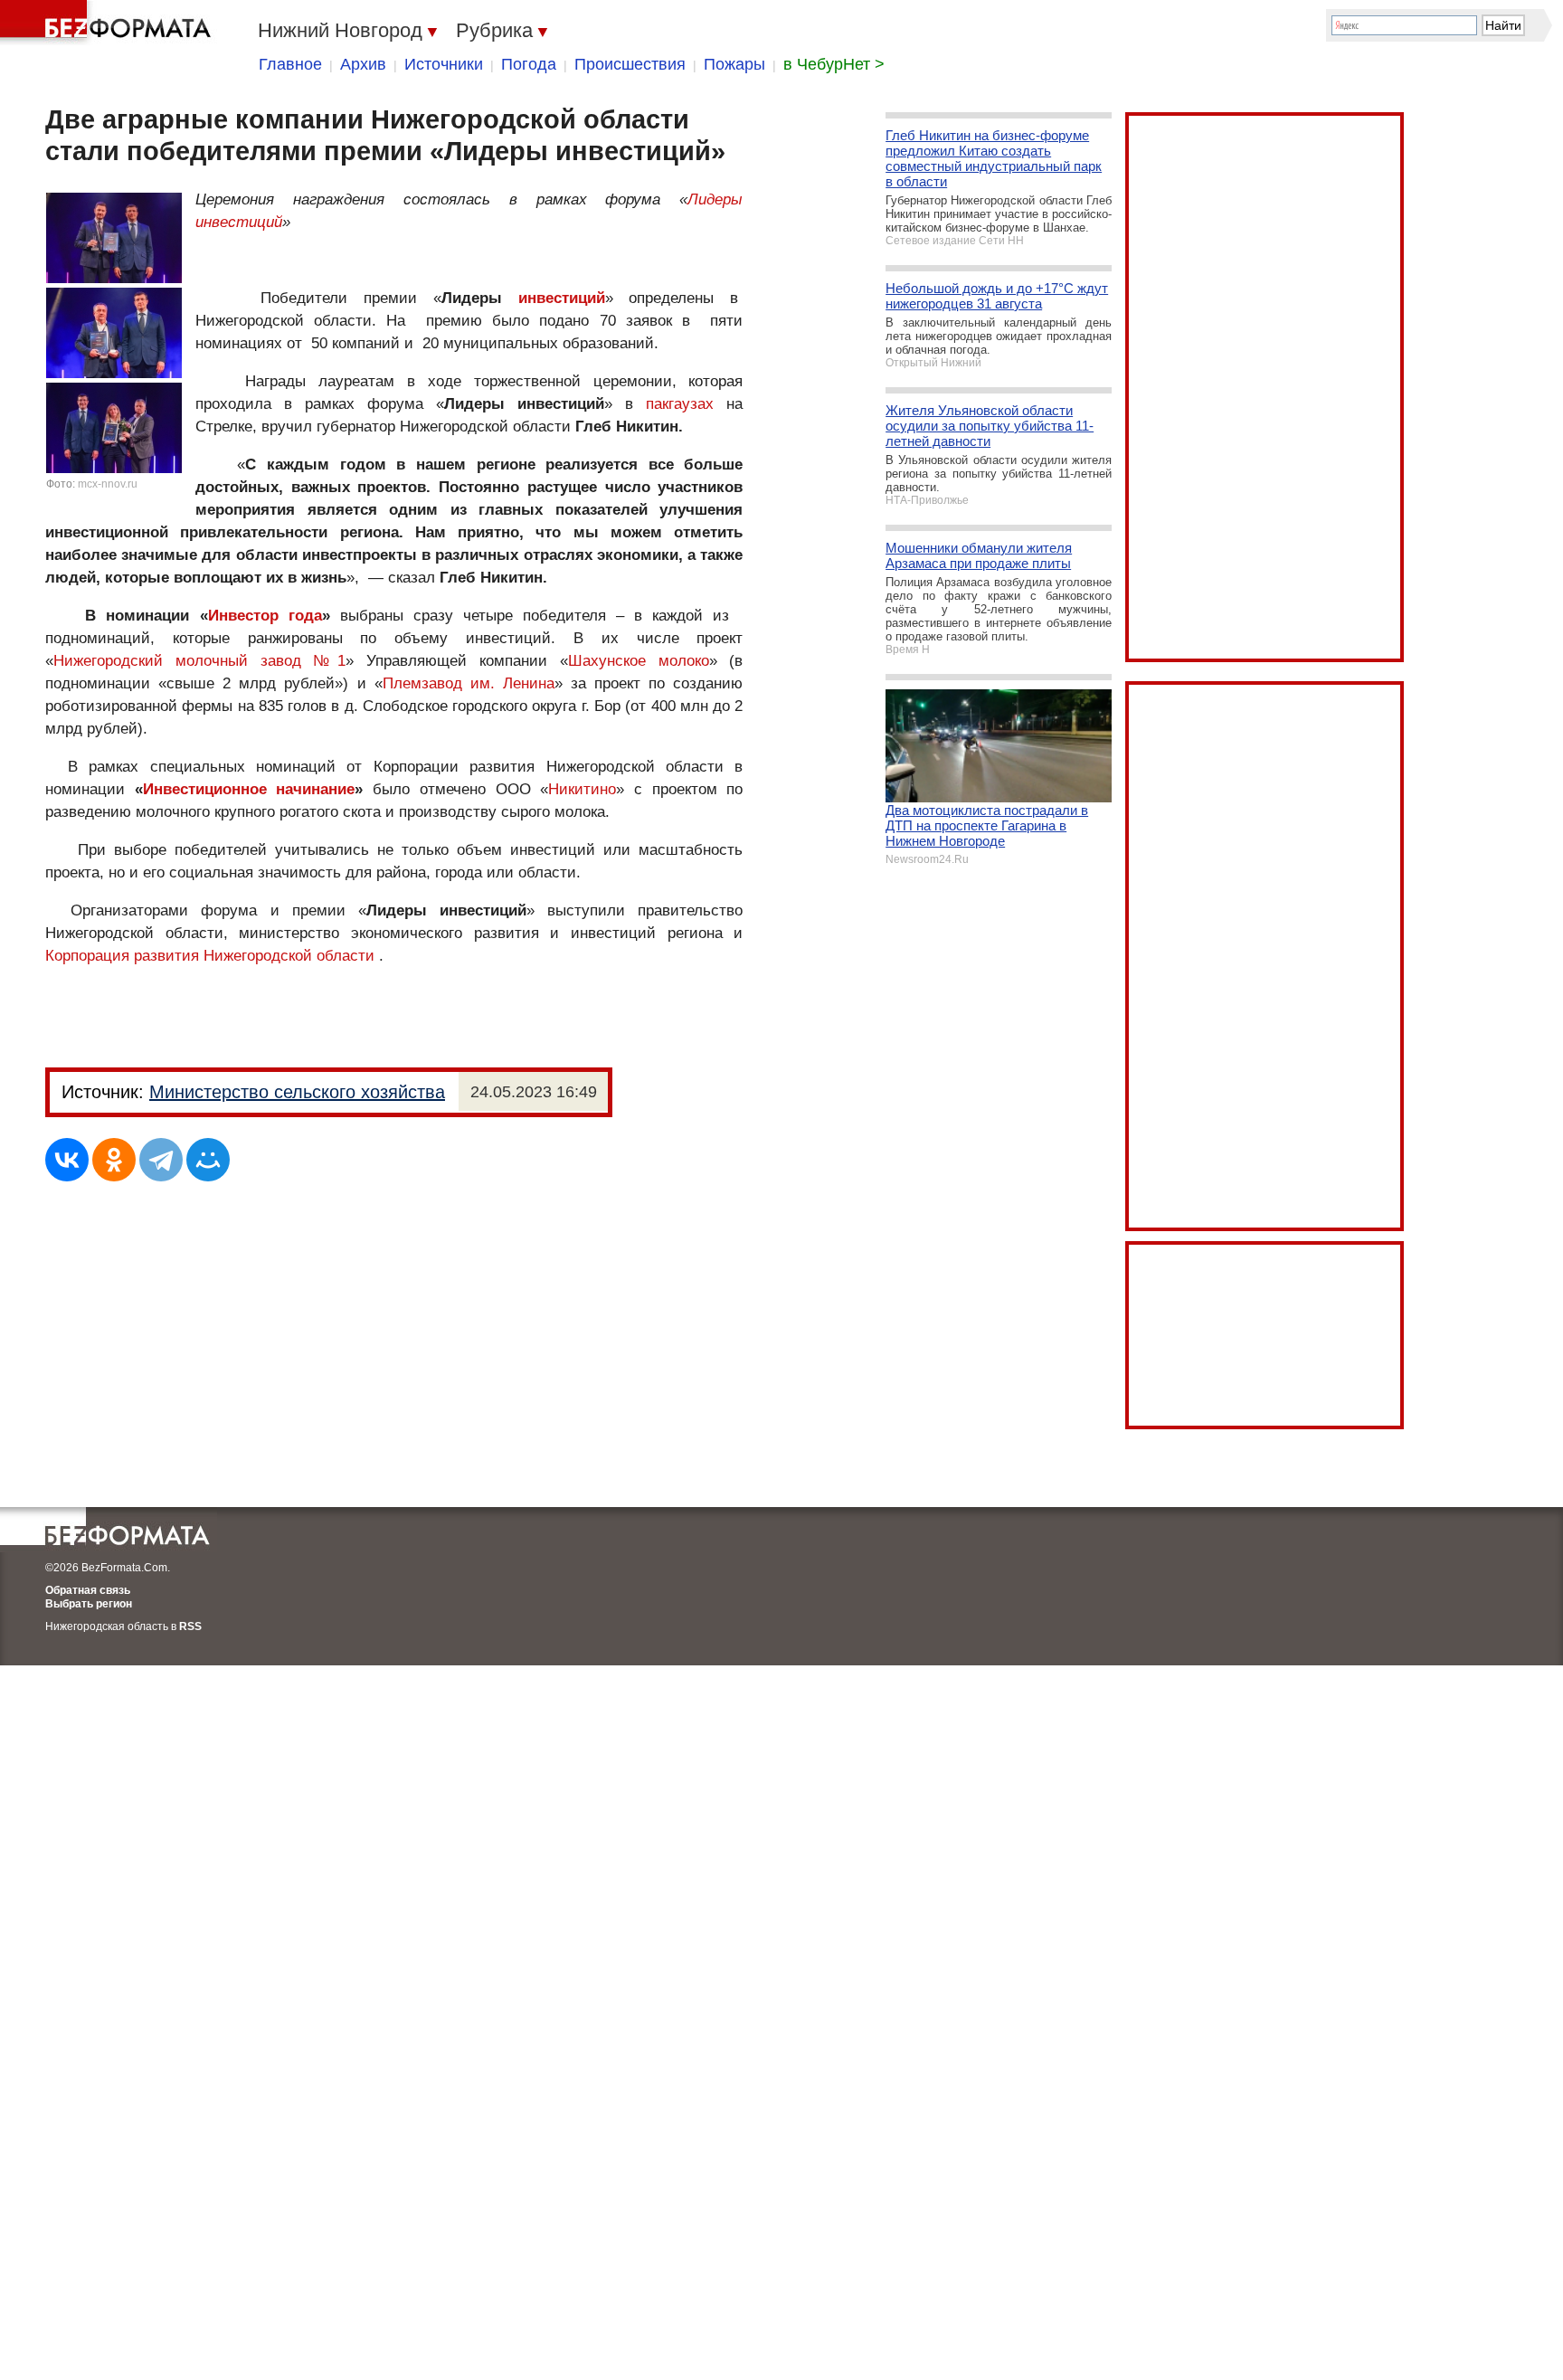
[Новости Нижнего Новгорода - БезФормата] (109, 23)
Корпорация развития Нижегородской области (210, 956)
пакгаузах (680, 404)
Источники (444, 64)
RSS (190, 1626)
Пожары (734, 64)
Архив (363, 64)
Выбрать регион (89, 1604)
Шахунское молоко (639, 661)
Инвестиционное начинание (249, 789)
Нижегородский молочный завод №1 (199, 661)
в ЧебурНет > (834, 64)
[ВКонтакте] (67, 1160)
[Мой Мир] (208, 1160)
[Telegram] (161, 1160)
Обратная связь (88, 1590)
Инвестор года (265, 616)
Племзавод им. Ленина (469, 683)
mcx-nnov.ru (108, 484)
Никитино (582, 789)
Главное (290, 64)
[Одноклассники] (114, 1160)
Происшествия (630, 64)
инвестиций (562, 298)
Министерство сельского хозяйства (297, 1092)
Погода (529, 64)
